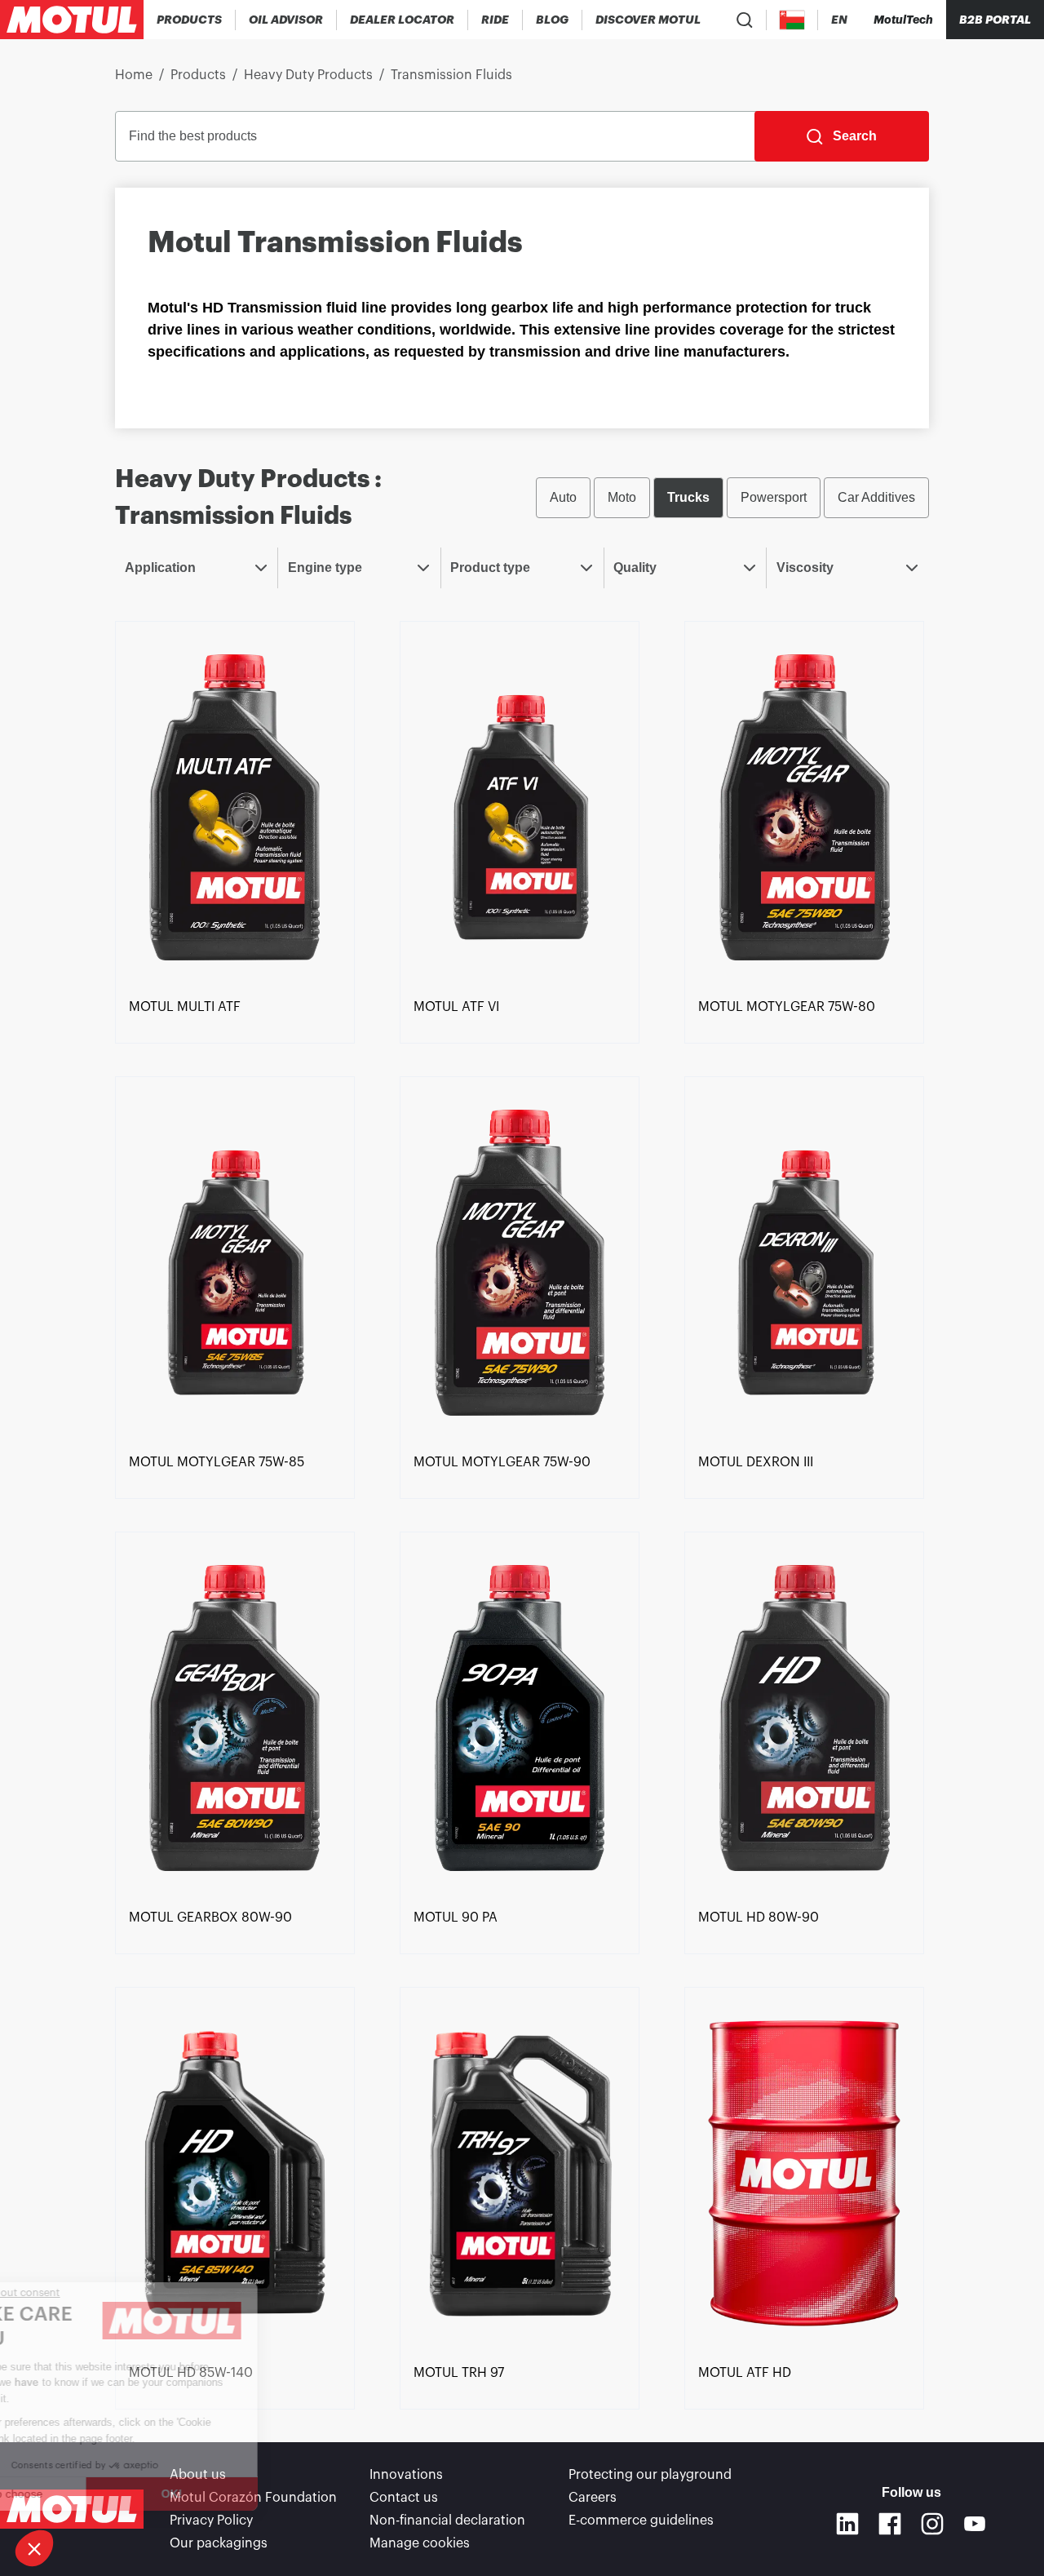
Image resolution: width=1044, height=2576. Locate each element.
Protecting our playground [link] (650, 2475)
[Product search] (745, 20)
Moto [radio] (622, 497)
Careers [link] (593, 2498)
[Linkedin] (847, 2524)
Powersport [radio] (774, 497)
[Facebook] (890, 2524)
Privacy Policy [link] (211, 2521)
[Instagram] (932, 2524)
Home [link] (134, 75)
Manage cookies (420, 2543)
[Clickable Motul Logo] (72, 20)
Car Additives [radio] (876, 497)
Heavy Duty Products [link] (308, 75)
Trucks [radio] (688, 497)
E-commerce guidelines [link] (641, 2521)
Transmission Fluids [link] (451, 75)
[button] (34, 2548)
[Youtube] (975, 2524)
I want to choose (102, 2494)
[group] (732, 498)
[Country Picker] (792, 20)
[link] (495, 20)
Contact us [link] (404, 2498)
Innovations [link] (406, 2475)
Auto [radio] (563, 497)
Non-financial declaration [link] (447, 2521)
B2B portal (995, 20)
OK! (273, 2494)
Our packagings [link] (219, 2543)
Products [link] (198, 75)
